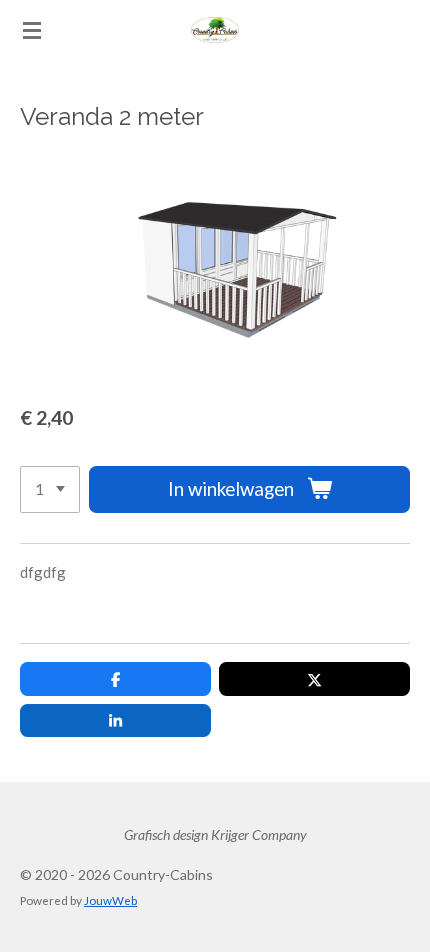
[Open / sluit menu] (32, 30)
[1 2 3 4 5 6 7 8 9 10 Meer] (50, 489)
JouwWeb (110, 900)
